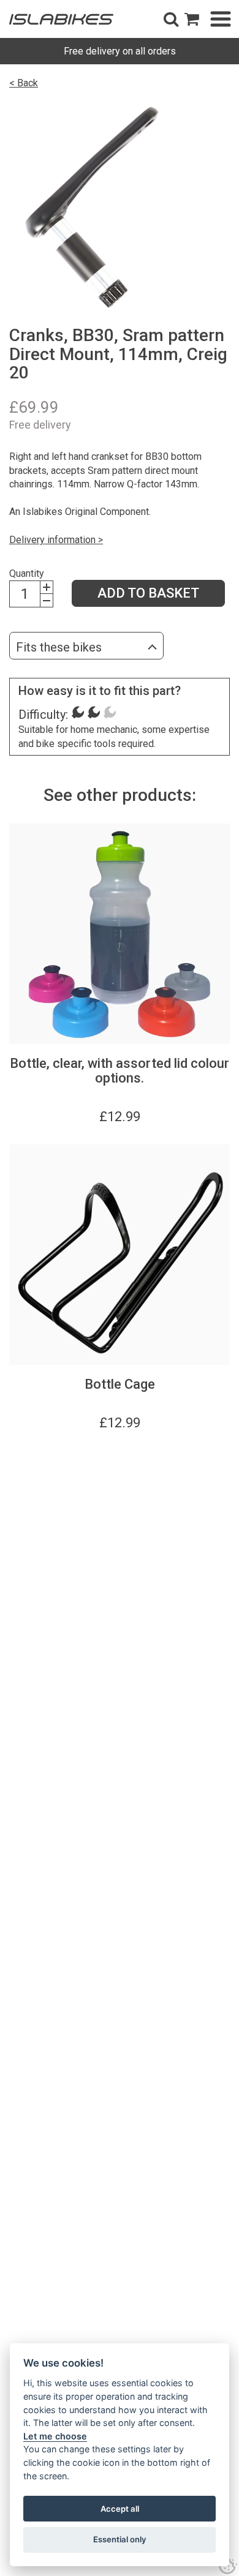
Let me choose (55, 2436)
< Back (24, 83)
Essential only (120, 2539)
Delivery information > (56, 540)
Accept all (120, 2509)
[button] (171, 19)
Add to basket (148, 593)
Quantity (27, 573)
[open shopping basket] (192, 19)
